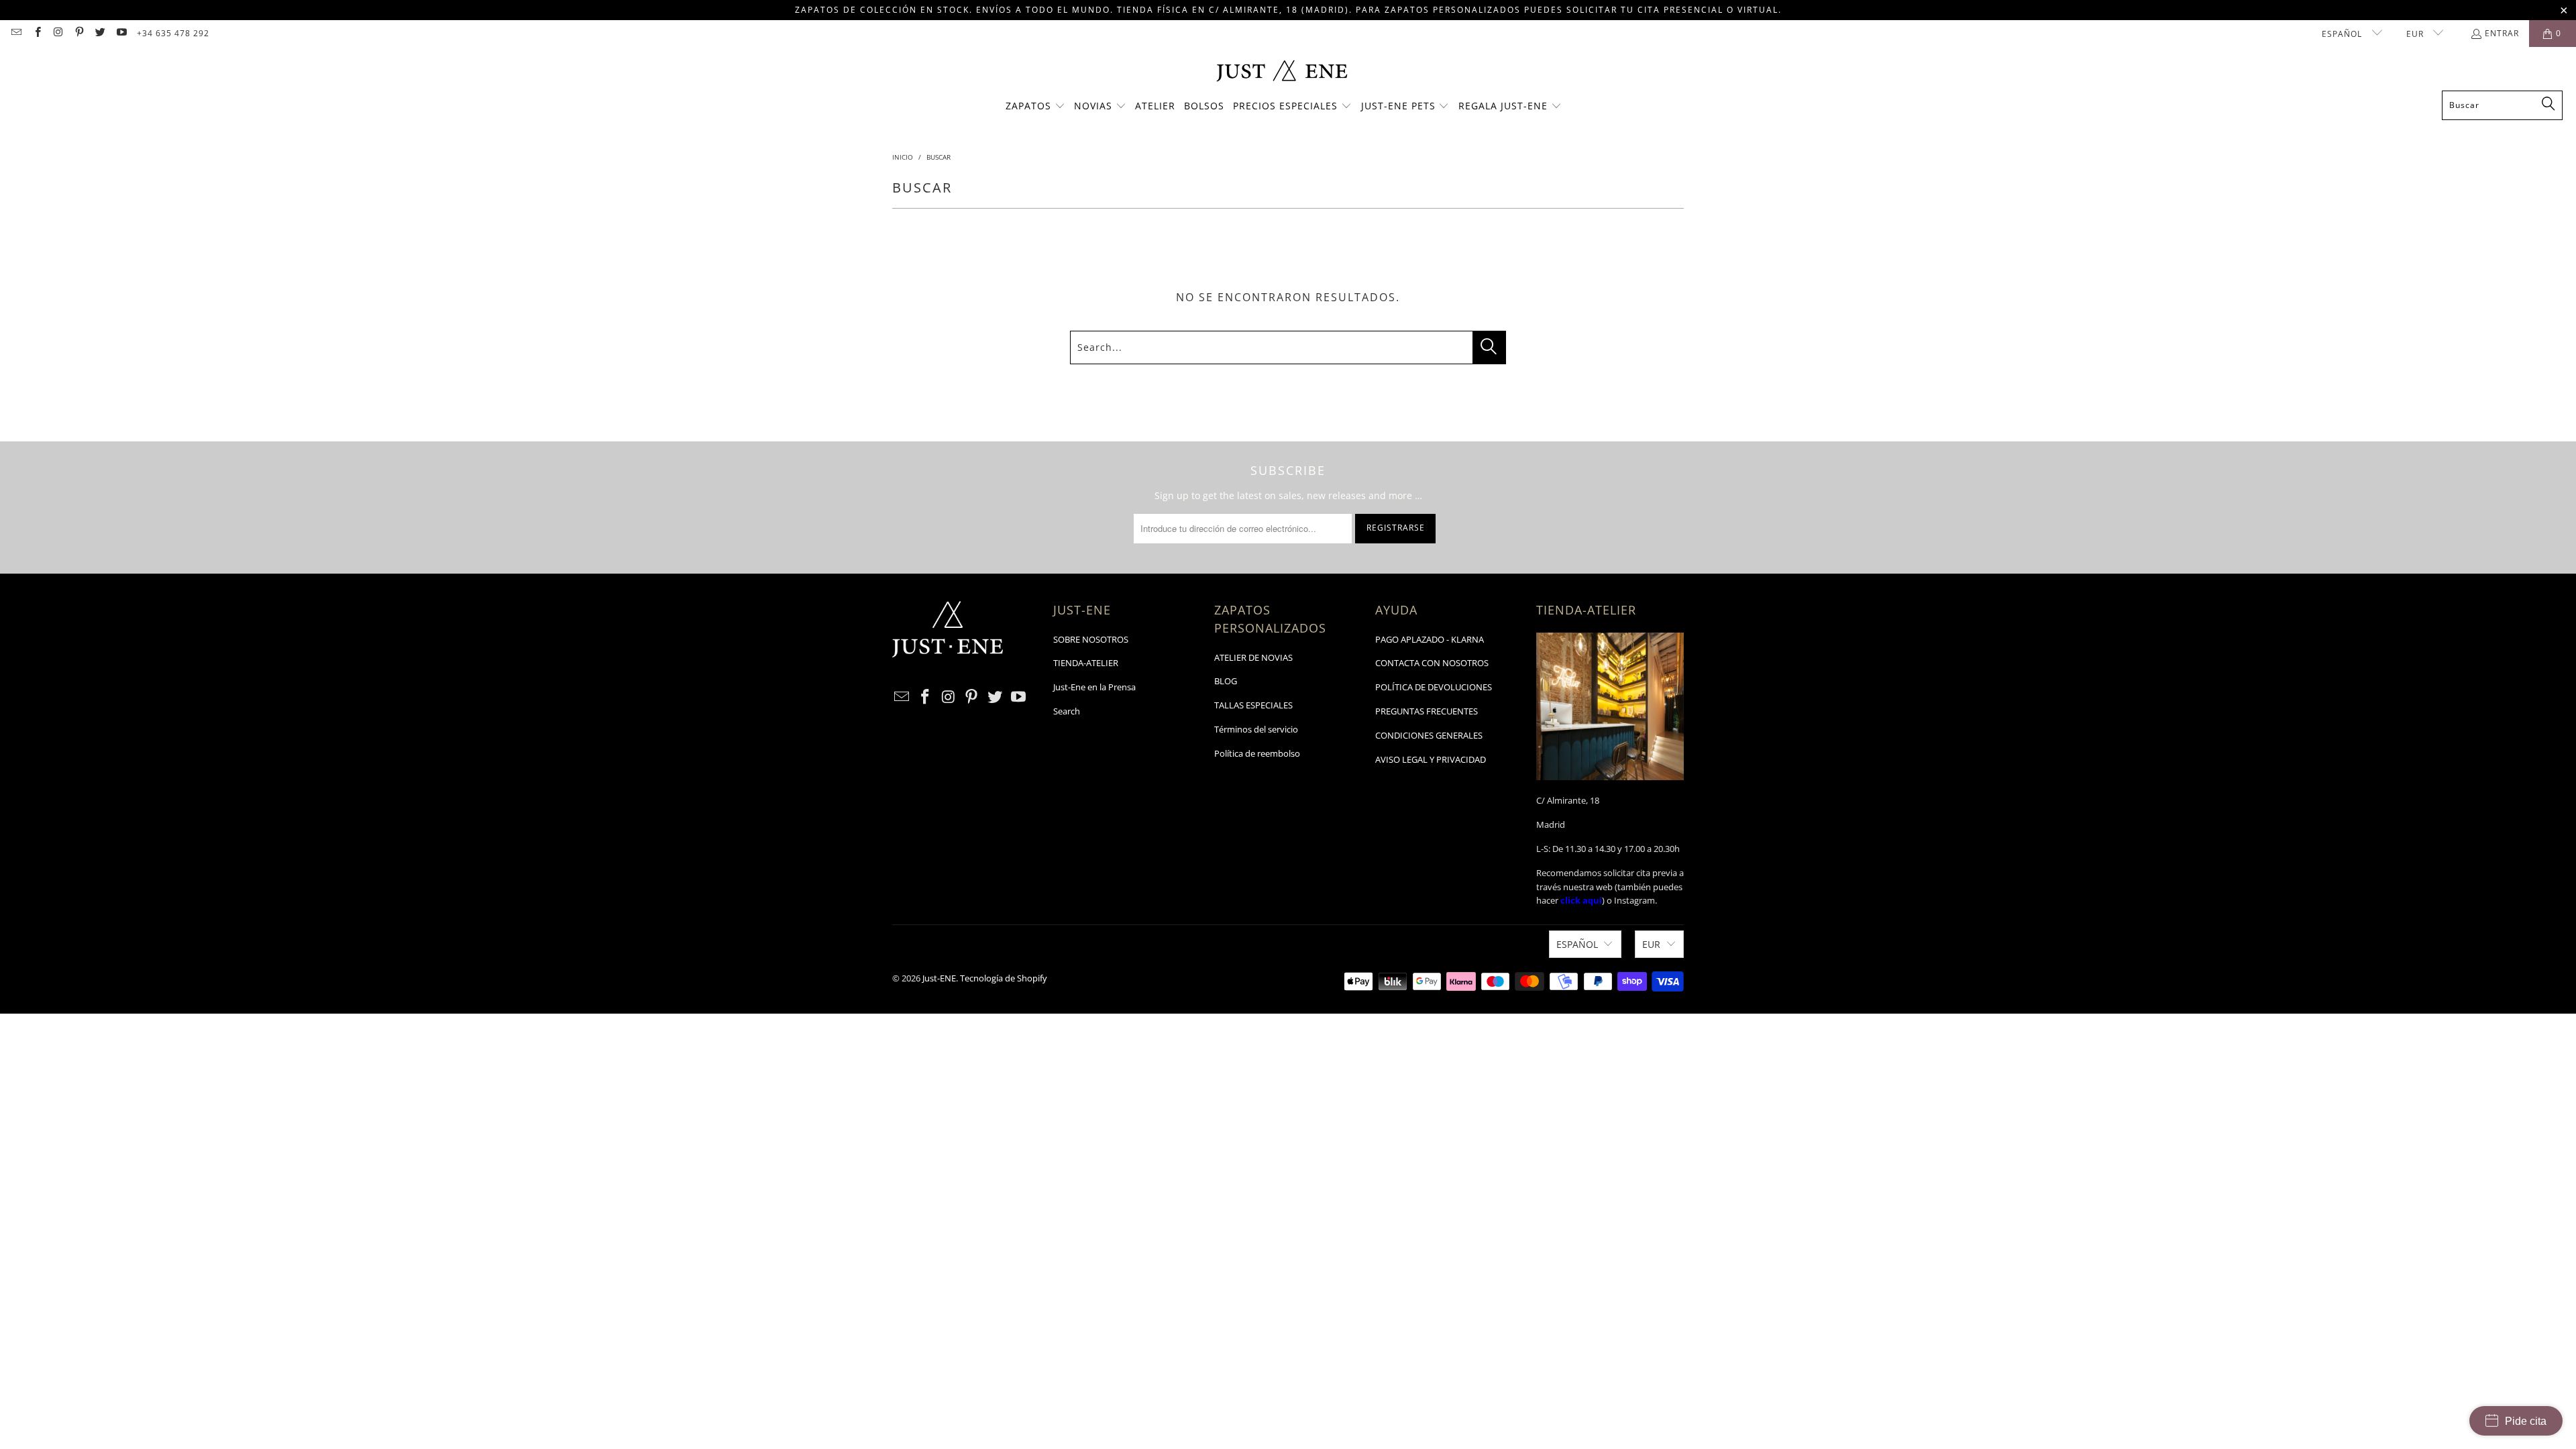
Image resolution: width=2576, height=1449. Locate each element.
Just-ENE (939, 978)
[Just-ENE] (1282, 72)
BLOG (1226, 681)
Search (1067, 711)
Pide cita (2526, 1421)
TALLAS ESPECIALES (1253, 705)
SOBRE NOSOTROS (1091, 639)
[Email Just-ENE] (16, 33)
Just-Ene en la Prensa (1094, 687)
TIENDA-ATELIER (1086, 663)
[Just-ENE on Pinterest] (79, 33)
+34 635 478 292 (173, 33)
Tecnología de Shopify (1004, 978)
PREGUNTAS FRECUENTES (1427, 711)
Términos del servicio (1256, 729)
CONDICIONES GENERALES (1429, 735)
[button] (1035, 107)
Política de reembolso (1257, 753)
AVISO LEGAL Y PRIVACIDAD (1431, 759)
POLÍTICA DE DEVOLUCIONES (1434, 687)
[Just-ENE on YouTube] (120, 33)
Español (2343, 34)
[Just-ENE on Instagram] (58, 33)
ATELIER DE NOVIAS (1253, 657)
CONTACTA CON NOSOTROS (1432, 663)
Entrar (2502, 33)
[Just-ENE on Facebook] (37, 33)
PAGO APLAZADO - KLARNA (1430, 639)
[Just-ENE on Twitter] (100, 33)
